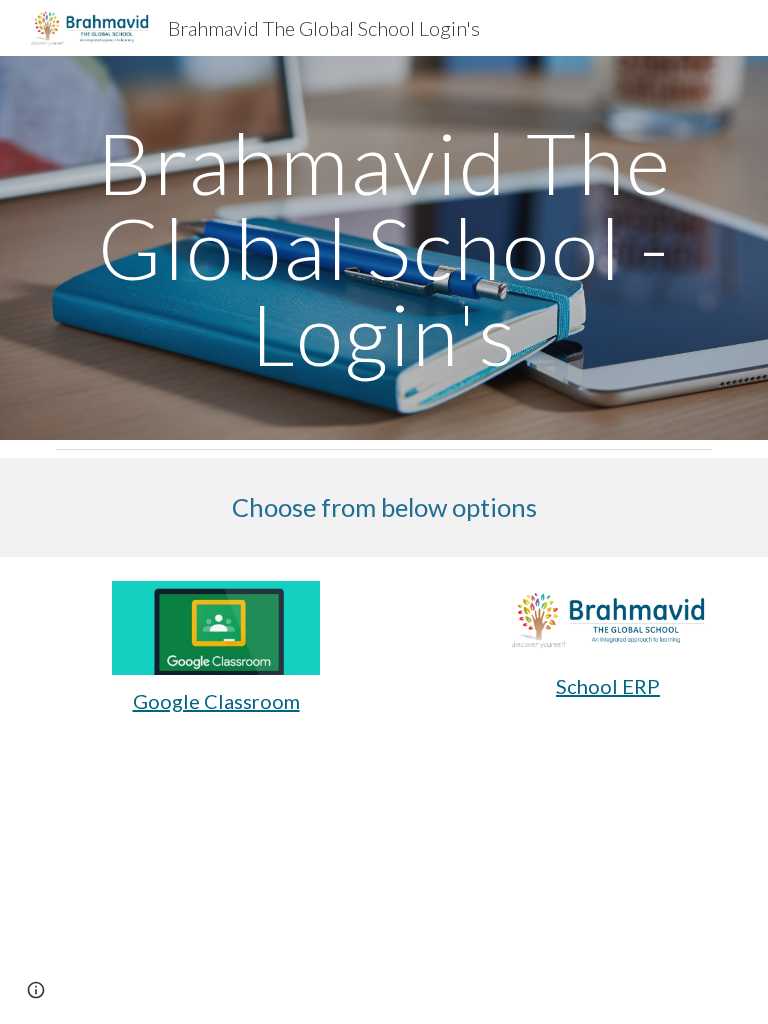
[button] (36, 990)
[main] (383, 248)
